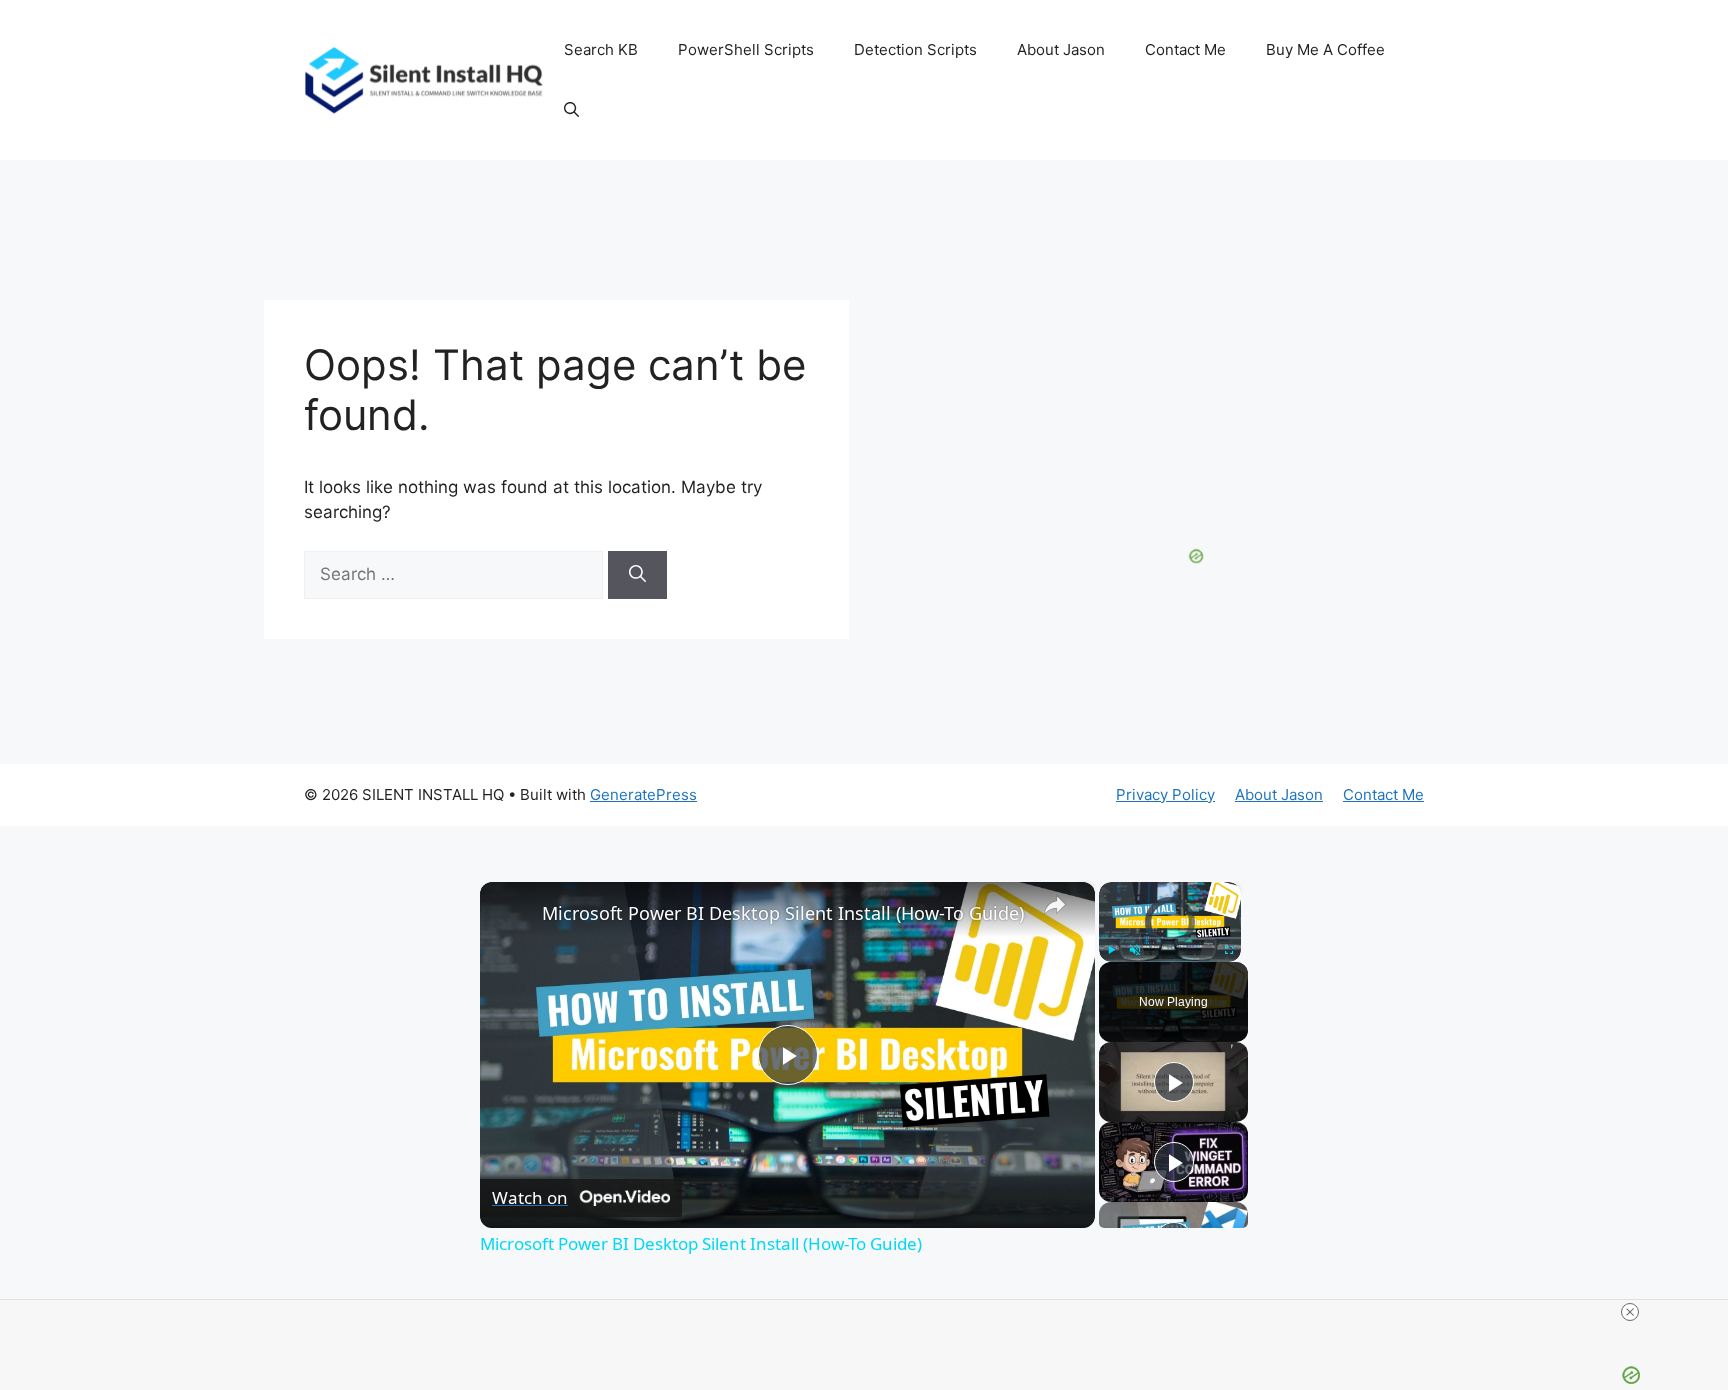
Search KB (601, 49)
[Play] (1111, 950)
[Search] (637, 575)
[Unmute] (1135, 950)
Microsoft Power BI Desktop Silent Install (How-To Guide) (783, 913)
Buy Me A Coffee (1325, 49)
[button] (571, 110)
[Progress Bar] (1170, 938)
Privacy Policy (1165, 794)
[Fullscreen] (1229, 950)
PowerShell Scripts (746, 49)
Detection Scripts (915, 49)
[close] (1630, 1312)
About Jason (1061, 49)
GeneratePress (643, 794)
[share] (1055, 904)
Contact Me (1185, 49)
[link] (512, 914)
